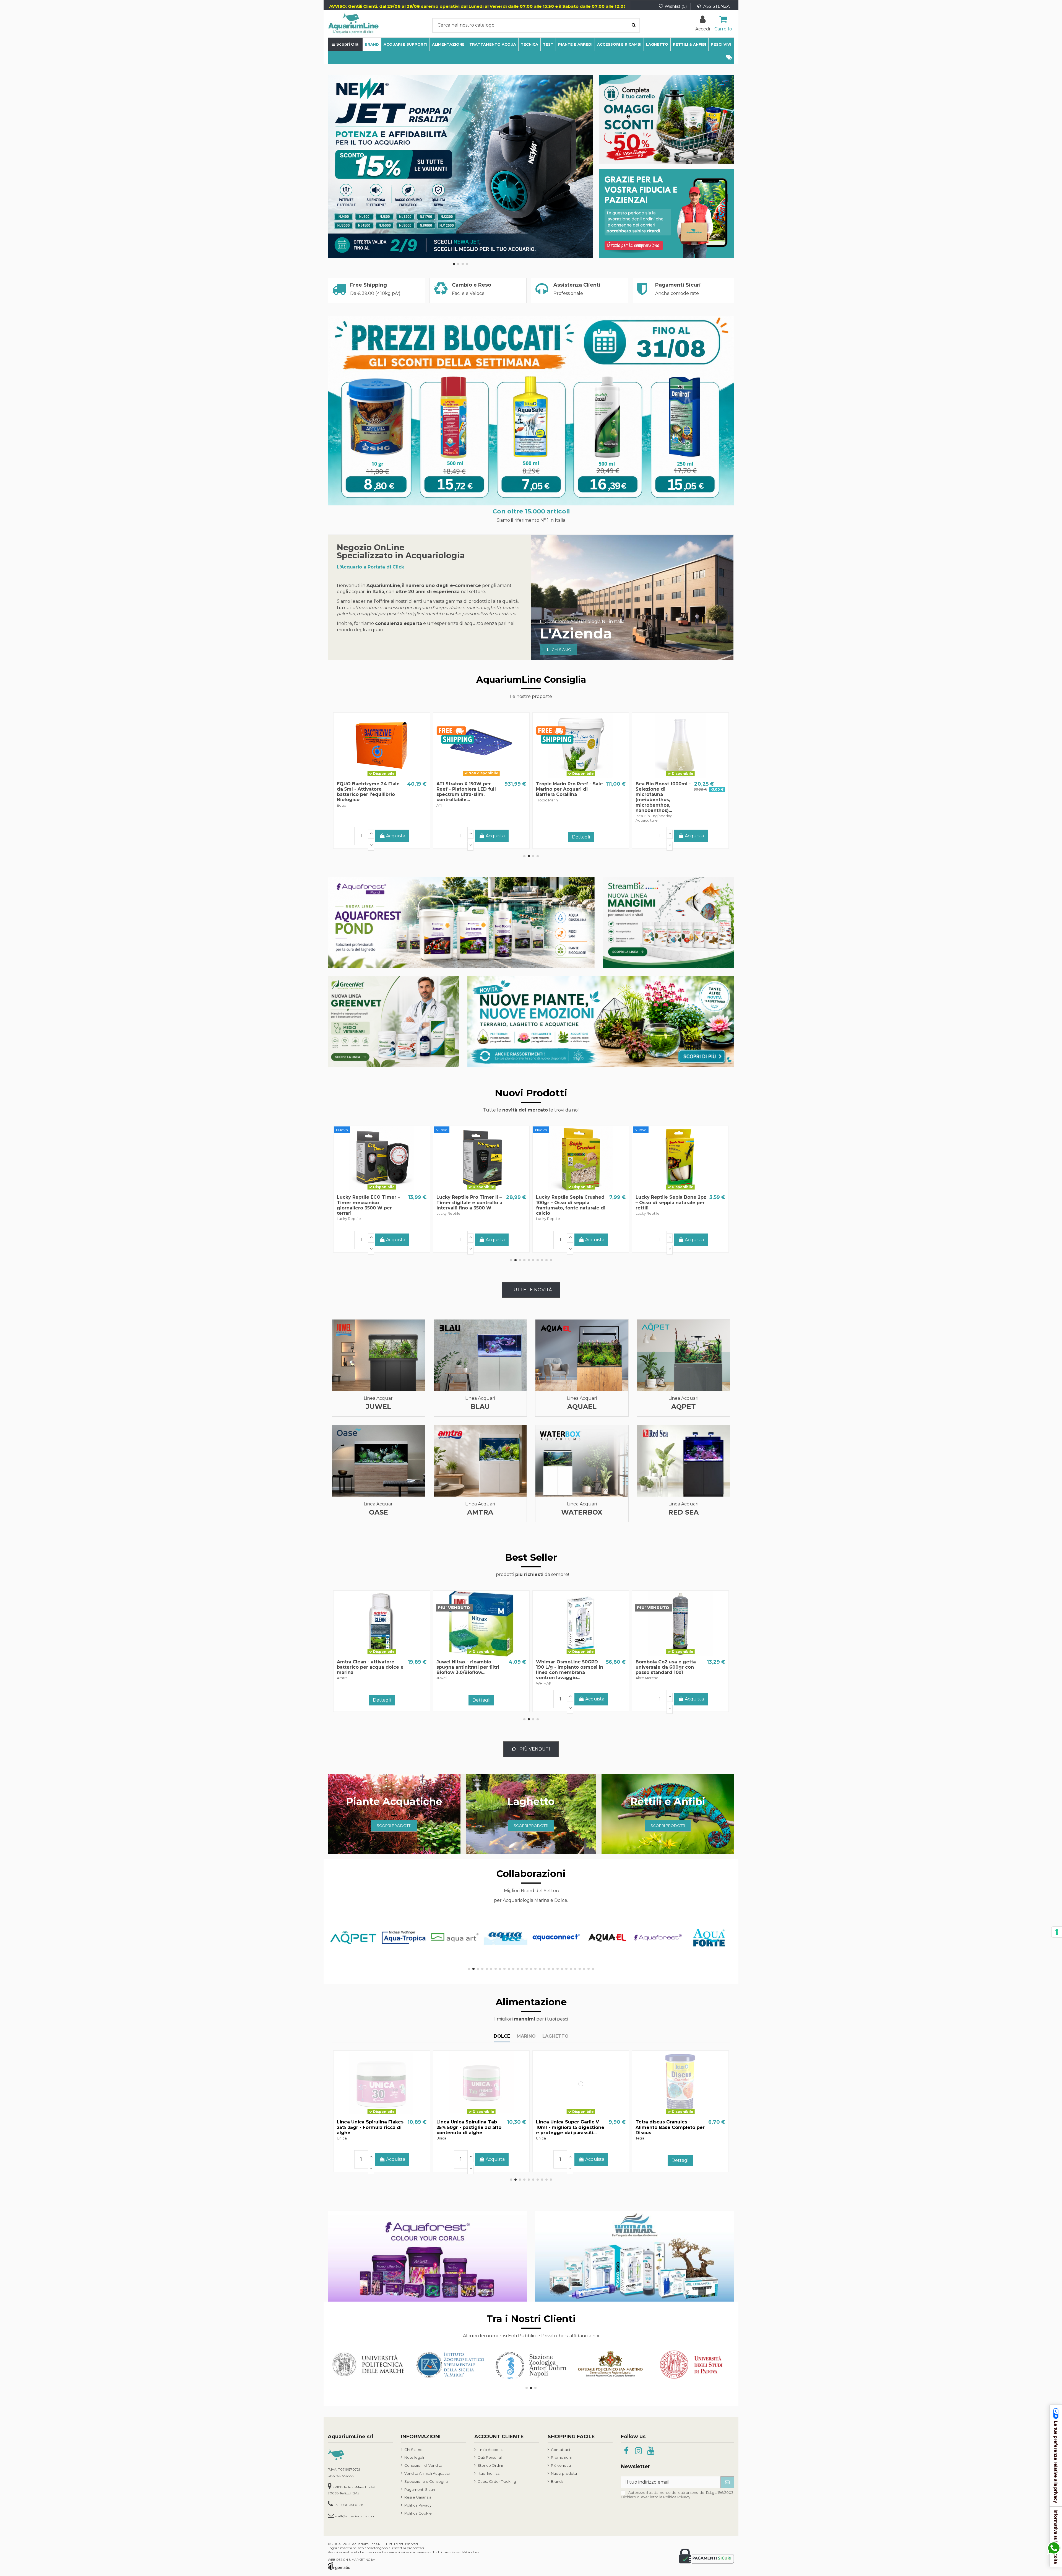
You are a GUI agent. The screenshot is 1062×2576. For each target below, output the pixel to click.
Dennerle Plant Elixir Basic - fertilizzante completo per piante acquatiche (569, 789)
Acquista (396, 1240)
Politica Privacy (418, 2505)
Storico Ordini (490, 2465)
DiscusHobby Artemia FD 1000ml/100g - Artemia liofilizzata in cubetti (665, 2127)
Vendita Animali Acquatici (427, 2473)
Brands (557, 2481)
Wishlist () (676, 6)
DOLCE (502, 2036)
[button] (729, 58)
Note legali (414, 2457)
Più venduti (561, 2465)
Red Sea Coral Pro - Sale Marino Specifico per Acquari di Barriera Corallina (470, 789)
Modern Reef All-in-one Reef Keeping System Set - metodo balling (668, 789)
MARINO (526, 2036)
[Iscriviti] (727, 2482)
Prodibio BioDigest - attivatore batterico (361, 786)
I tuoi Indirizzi (489, 2473)
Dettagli (382, 837)
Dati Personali (490, 2457)
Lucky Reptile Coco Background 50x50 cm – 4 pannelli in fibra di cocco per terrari (666, 1205)
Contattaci (560, 2450)
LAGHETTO (555, 2036)
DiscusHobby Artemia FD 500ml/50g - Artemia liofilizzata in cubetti (566, 2127)
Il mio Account (490, 2450)
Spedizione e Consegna (426, 2481)
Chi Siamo (413, 2450)
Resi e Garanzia (418, 2497)
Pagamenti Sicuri (420, 2489)
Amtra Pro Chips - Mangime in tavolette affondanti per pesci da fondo (373, 2127)
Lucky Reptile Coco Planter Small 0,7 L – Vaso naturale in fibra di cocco (471, 1202)
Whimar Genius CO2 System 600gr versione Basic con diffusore (564, 1667)
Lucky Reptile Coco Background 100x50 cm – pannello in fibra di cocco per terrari (566, 1205)
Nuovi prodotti (564, 2473)
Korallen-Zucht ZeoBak (464, 1662)
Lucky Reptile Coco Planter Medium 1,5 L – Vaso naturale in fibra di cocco (371, 1202)
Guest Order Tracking (497, 2481)
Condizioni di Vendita (423, 2465)
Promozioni (561, 2457)
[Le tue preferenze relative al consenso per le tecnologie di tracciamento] (1057, 1932)
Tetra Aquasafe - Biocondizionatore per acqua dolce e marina (662, 1667)
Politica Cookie (418, 2513)
